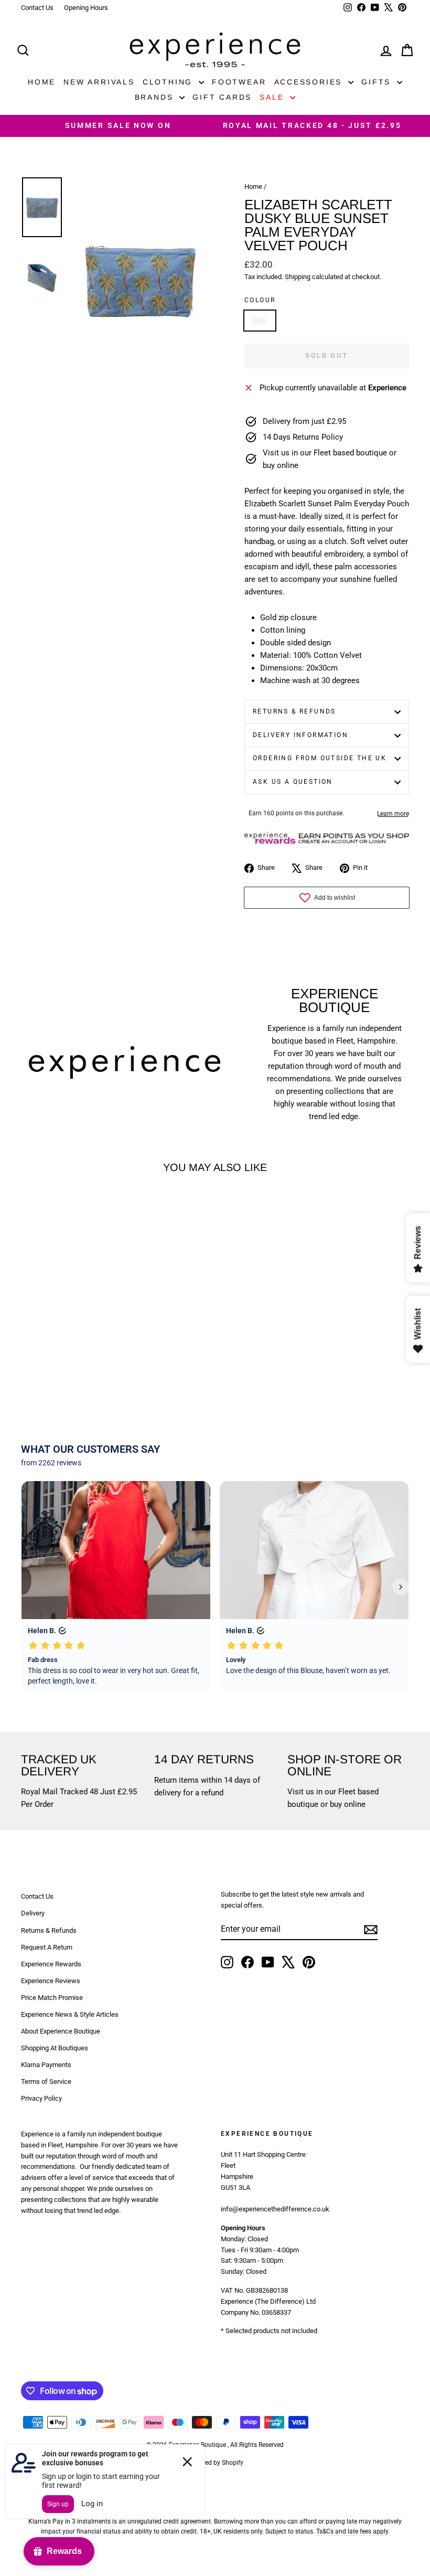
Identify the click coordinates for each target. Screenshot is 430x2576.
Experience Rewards (51, 1964)
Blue (260, 321)
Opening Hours (86, 8)
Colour (260, 300)
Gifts (378, 82)
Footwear (239, 82)
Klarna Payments (46, 2065)
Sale (273, 97)
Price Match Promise (52, 1998)
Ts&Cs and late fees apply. (353, 2531)
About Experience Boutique (61, 2031)
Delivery (33, 1913)
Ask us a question (293, 782)
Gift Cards (222, 97)
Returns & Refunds (294, 711)
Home (42, 82)
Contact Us (37, 8)
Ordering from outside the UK (320, 758)
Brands (156, 97)
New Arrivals (99, 82)
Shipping (298, 277)
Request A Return (47, 1947)
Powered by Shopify (215, 2463)
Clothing (169, 82)
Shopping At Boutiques (55, 2048)
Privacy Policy (41, 2098)
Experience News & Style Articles (70, 2014)
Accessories (310, 82)
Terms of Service (46, 2082)
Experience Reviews (51, 1981)
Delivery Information (300, 735)
